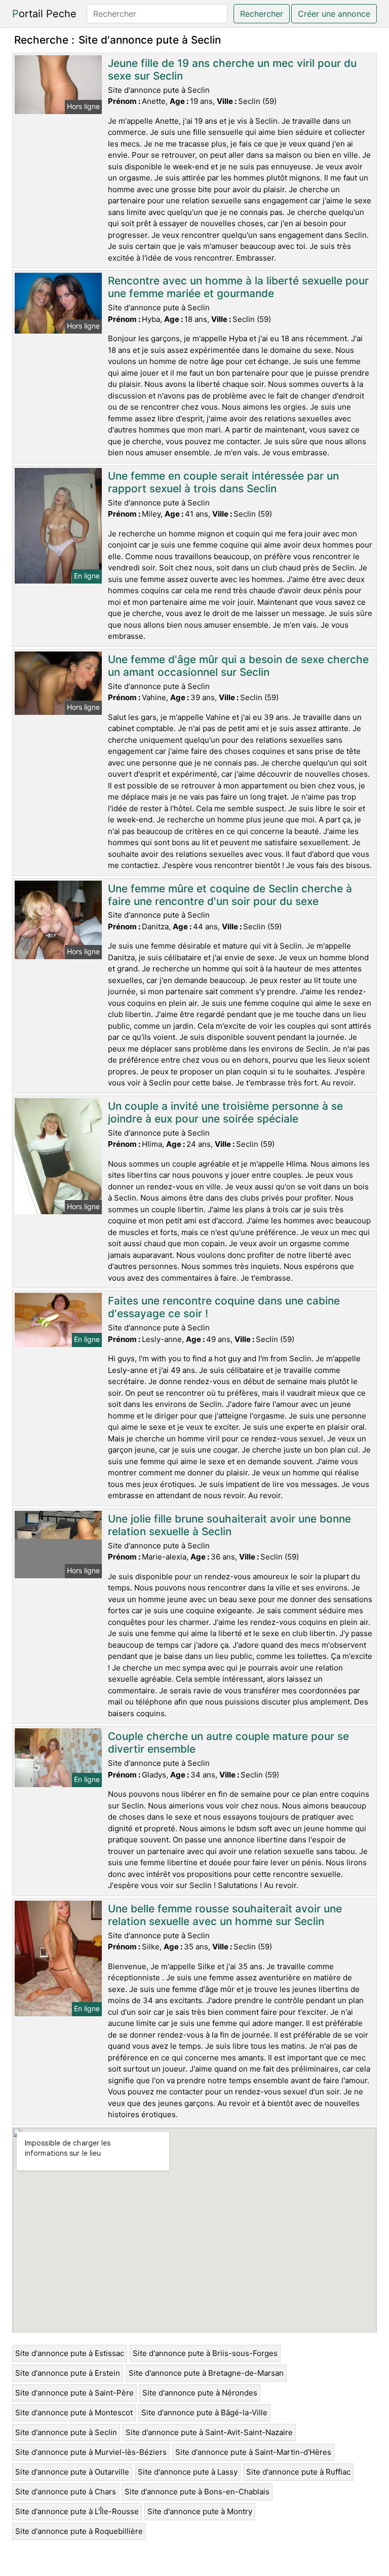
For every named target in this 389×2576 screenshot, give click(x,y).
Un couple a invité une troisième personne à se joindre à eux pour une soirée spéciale (225, 1112)
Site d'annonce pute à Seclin (66, 2432)
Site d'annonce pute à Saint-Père (74, 2393)
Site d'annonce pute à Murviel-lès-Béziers (91, 2452)
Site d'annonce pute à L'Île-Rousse (77, 2511)
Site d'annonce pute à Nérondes (200, 2393)
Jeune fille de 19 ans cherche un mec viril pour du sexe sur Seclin (232, 69)
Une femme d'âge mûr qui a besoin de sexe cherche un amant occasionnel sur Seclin (238, 666)
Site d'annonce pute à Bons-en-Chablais (197, 2492)
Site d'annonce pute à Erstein (68, 2373)
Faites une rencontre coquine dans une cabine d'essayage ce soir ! (224, 1307)
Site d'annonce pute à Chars (66, 2492)
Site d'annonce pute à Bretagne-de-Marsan (206, 2373)
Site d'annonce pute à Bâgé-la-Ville (204, 2412)
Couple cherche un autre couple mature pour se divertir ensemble (228, 1743)
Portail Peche (44, 14)
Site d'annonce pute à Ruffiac (298, 2472)
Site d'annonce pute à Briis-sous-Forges (205, 2353)
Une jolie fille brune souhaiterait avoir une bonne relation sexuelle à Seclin (229, 1525)
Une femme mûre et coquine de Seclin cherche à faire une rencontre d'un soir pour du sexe (230, 895)
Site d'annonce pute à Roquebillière (79, 2531)
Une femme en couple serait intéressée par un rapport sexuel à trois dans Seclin (223, 482)
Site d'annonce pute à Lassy (188, 2472)
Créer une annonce (334, 14)
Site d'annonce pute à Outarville (72, 2472)
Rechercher (262, 14)
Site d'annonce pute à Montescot (74, 2412)
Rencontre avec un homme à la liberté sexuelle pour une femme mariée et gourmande (238, 287)
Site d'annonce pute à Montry (200, 2511)
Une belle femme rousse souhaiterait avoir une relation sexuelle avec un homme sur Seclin (225, 1915)
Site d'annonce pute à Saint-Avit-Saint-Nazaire (209, 2432)
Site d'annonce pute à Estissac (70, 2353)
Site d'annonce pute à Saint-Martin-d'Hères (253, 2452)
